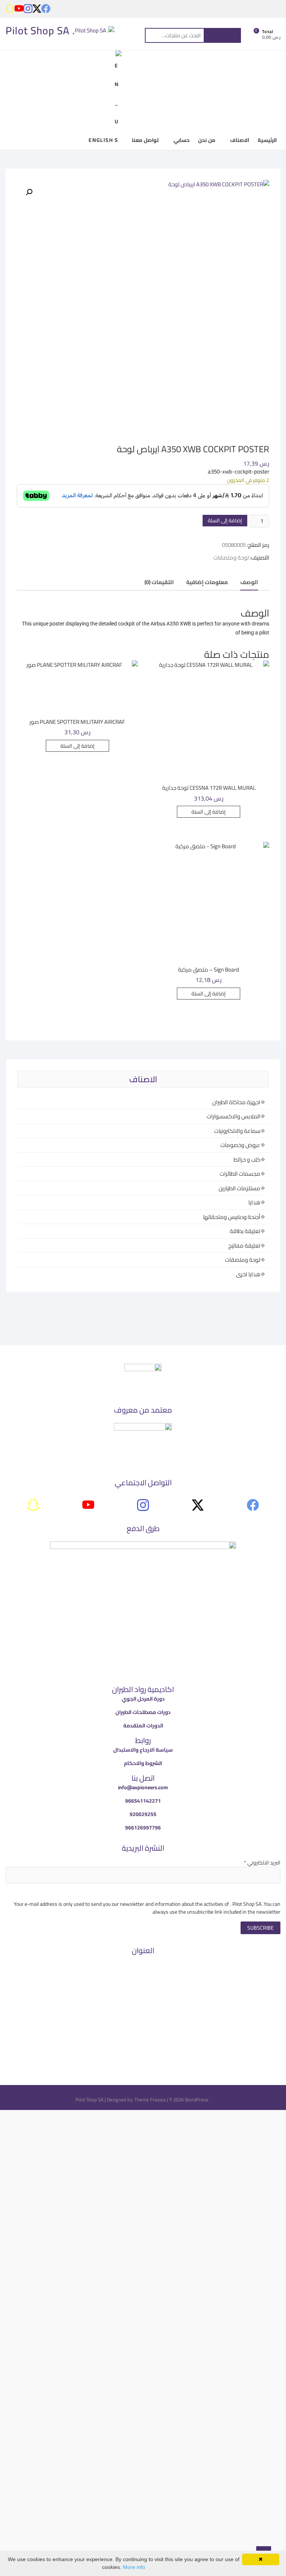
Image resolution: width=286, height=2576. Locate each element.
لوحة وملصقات (231, 557)
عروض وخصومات (240, 1145)
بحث (222, 35)
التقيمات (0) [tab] (159, 582)
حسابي (182, 140)
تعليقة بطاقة (245, 1231)
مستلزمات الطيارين (239, 1188)
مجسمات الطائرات (240, 1174)
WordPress (196, 2100)
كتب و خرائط (247, 1159)
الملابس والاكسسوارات (233, 1116)
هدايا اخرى (248, 1274)
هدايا (254, 1202)
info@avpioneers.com (143, 1787)
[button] (29, 192)
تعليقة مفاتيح (244, 1246)
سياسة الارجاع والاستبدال (143, 1750)
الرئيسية (267, 140)
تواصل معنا (145, 140)
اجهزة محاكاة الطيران (236, 1102)
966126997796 (143, 1828)
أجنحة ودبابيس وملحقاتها (232, 1217)
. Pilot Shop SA (40, 31)
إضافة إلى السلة (225, 520)
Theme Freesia (150, 2100)
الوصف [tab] (249, 582)
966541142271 (143, 1801)
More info (134, 2567)
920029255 (143, 1814)
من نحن (207, 140)
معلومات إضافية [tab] (207, 582)
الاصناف (240, 140)
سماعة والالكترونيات (237, 1131)
